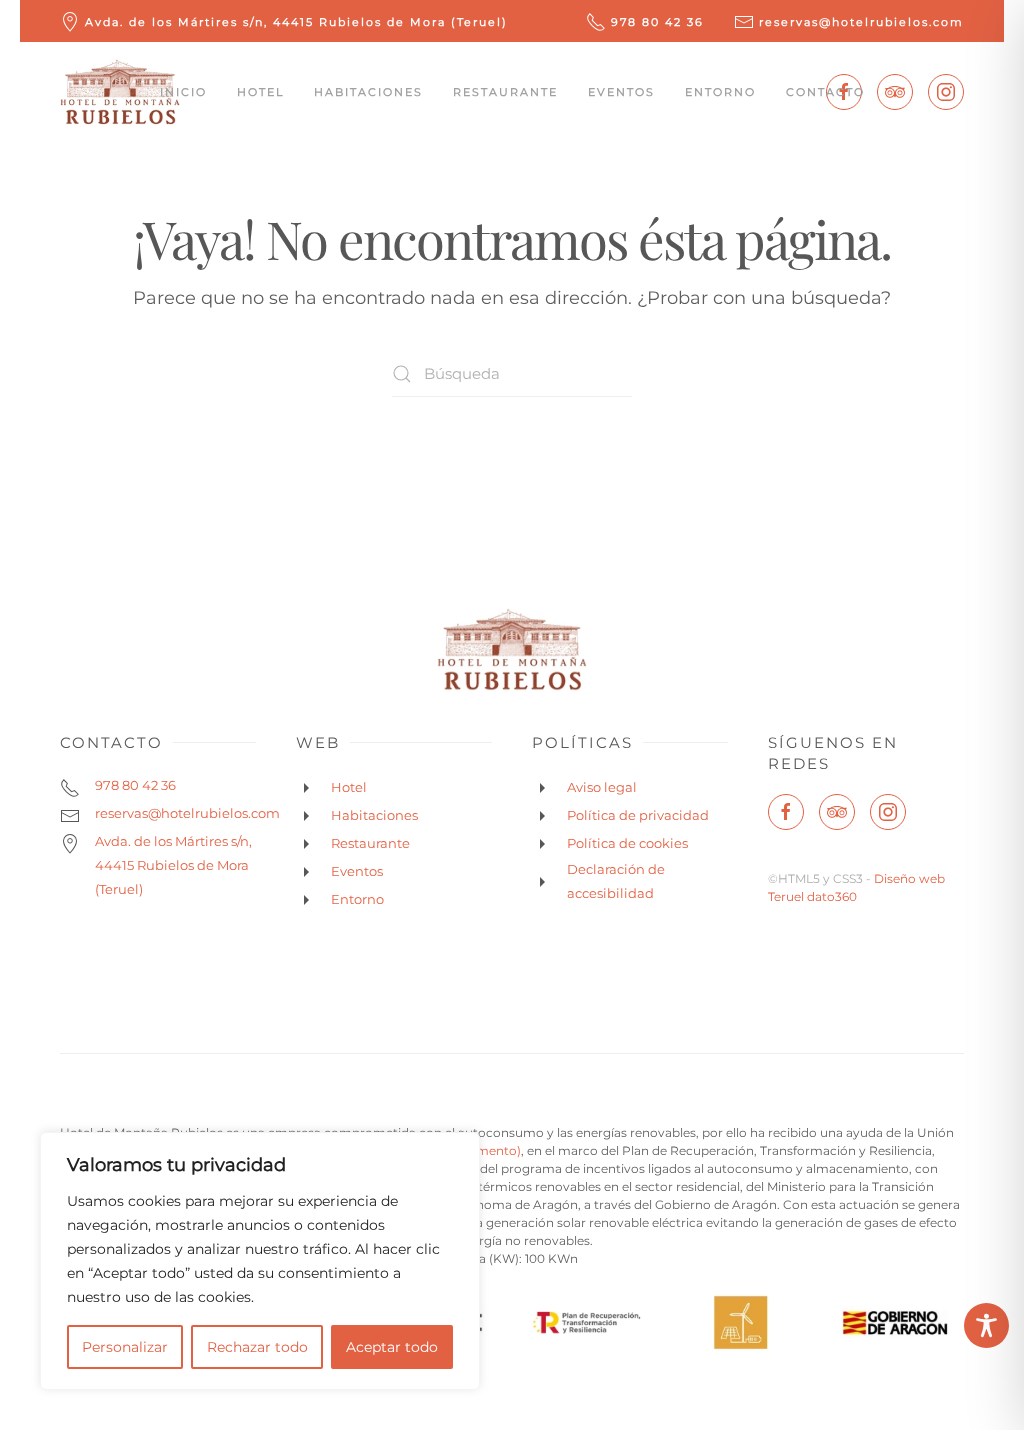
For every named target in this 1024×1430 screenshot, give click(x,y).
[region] (260, 1261)
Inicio (183, 92)
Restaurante (505, 92)
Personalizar (125, 1347)
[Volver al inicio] (120, 92)
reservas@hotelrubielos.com (861, 22)
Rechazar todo (257, 1347)
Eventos (621, 92)
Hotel (260, 92)
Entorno (720, 92)
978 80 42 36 (657, 22)
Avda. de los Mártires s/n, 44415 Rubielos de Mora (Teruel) (296, 22)
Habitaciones (368, 92)
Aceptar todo (392, 1347)
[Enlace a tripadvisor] (895, 92)
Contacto (825, 92)
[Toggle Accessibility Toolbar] (986, 1325)
